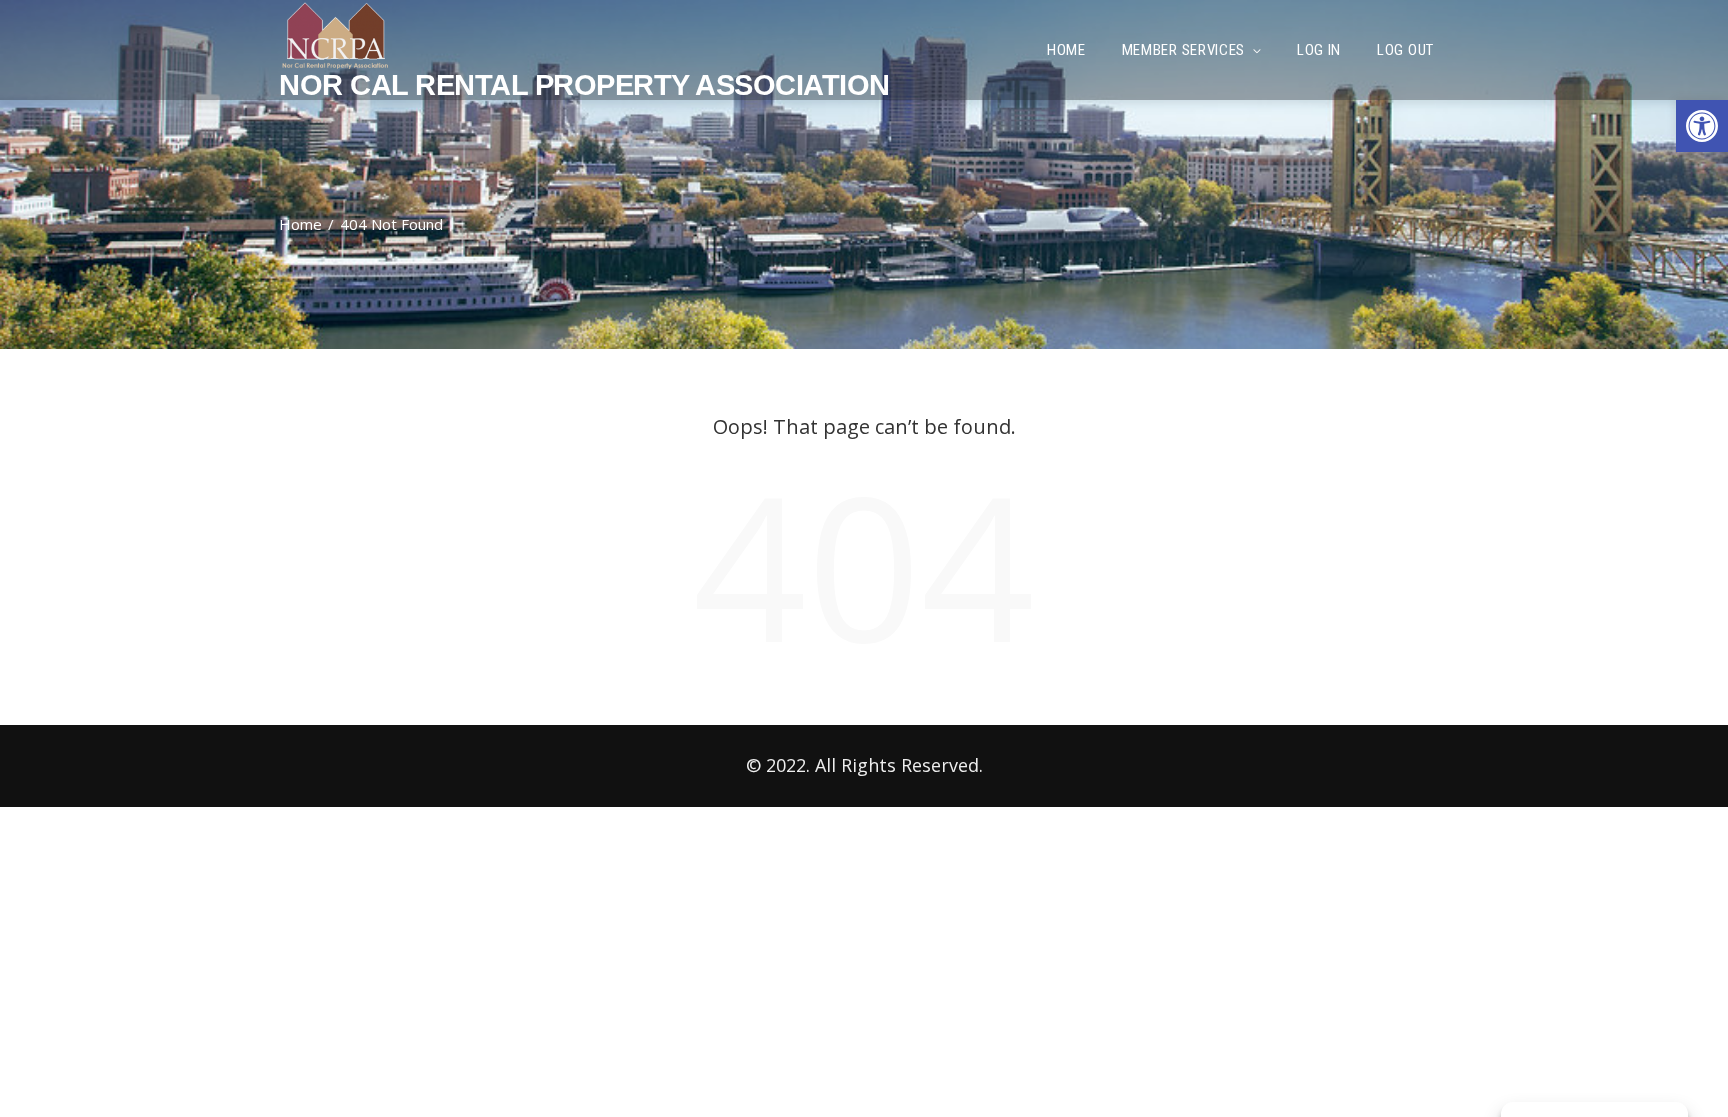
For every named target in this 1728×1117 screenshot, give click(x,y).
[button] (1702, 126)
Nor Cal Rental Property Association (584, 85)
